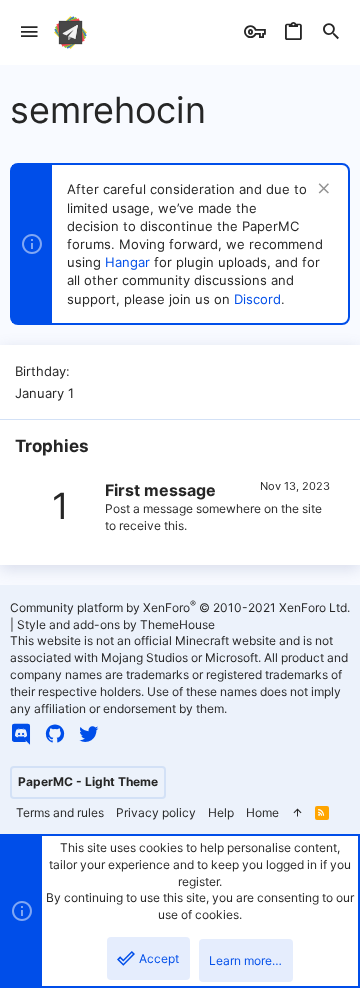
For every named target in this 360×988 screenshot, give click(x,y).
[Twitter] (89, 734)
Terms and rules (60, 812)
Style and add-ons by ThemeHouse (116, 624)
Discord (257, 299)
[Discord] (21, 734)
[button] (29, 32)
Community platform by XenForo (180, 607)
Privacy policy (156, 812)
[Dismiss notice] (321, 190)
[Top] (297, 813)
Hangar (127, 262)
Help (221, 812)
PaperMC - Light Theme (88, 781)
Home (262, 812)
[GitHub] (55, 734)
